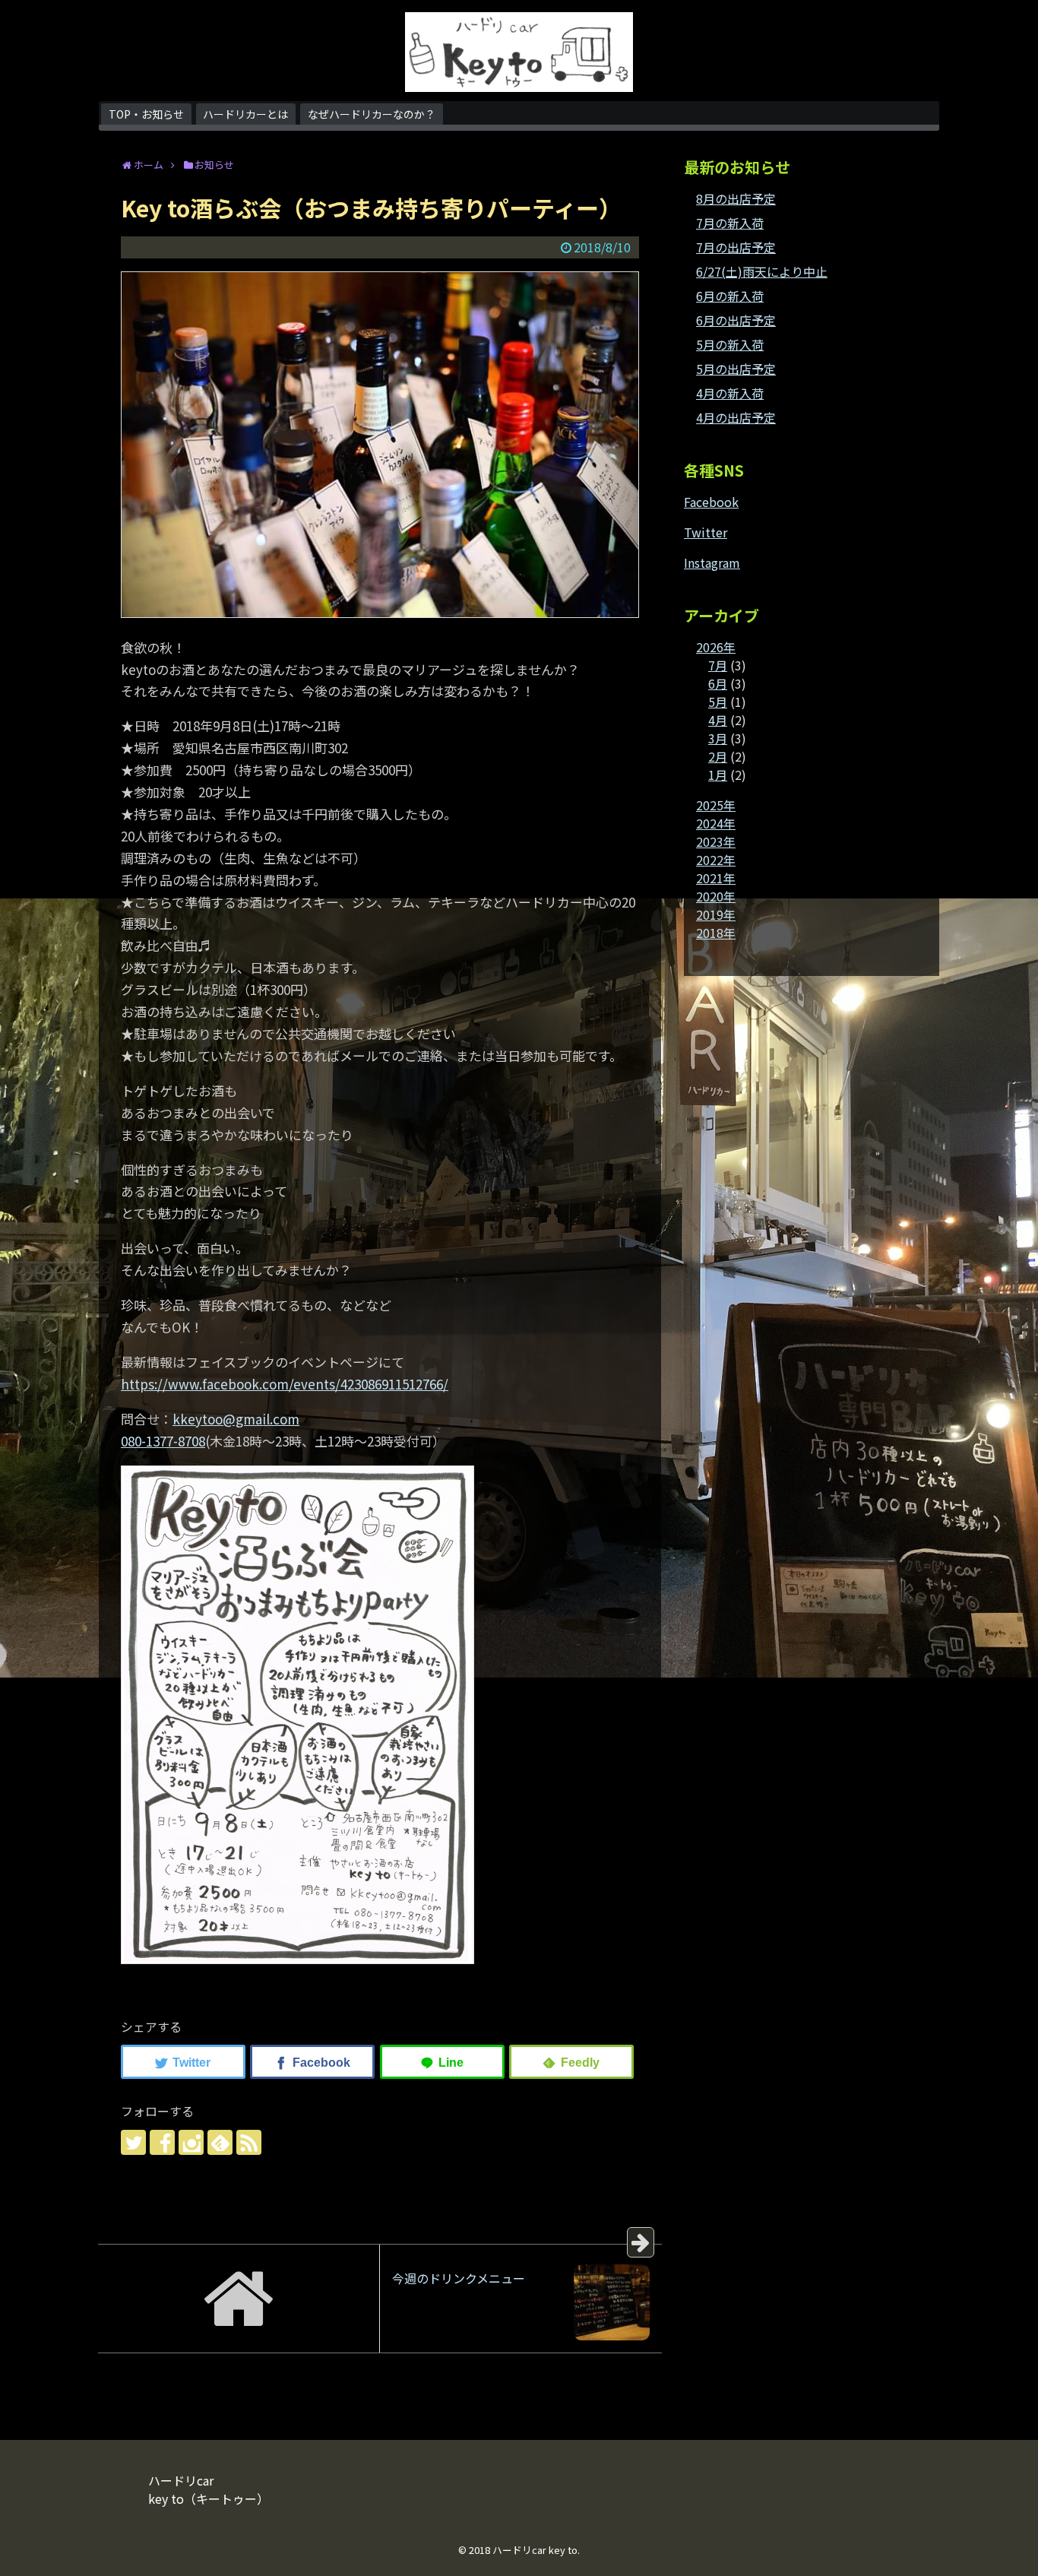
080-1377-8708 (163, 1441)
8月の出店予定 (736, 198)
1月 (718, 775)
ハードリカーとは (245, 114)
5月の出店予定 (736, 369)
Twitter (706, 532)
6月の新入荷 (730, 296)
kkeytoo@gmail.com (236, 1419)
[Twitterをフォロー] (133, 2142)
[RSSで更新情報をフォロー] (249, 2142)
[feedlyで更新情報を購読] (220, 2142)
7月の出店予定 (736, 247)
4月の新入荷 (730, 393)
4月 (718, 720)
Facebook (711, 502)
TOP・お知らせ (146, 114)
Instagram (712, 562)
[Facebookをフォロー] (162, 2142)
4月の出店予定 (736, 417)
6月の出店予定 (736, 320)
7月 (718, 665)
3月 (718, 738)
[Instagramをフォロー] (191, 2142)
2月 (718, 756)
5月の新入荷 (730, 344)
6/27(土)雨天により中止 (762, 271)
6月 (718, 683)
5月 (718, 702)
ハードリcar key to (535, 2550)
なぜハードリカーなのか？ (372, 114)
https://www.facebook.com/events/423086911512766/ (285, 1384)
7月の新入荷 (730, 223)
